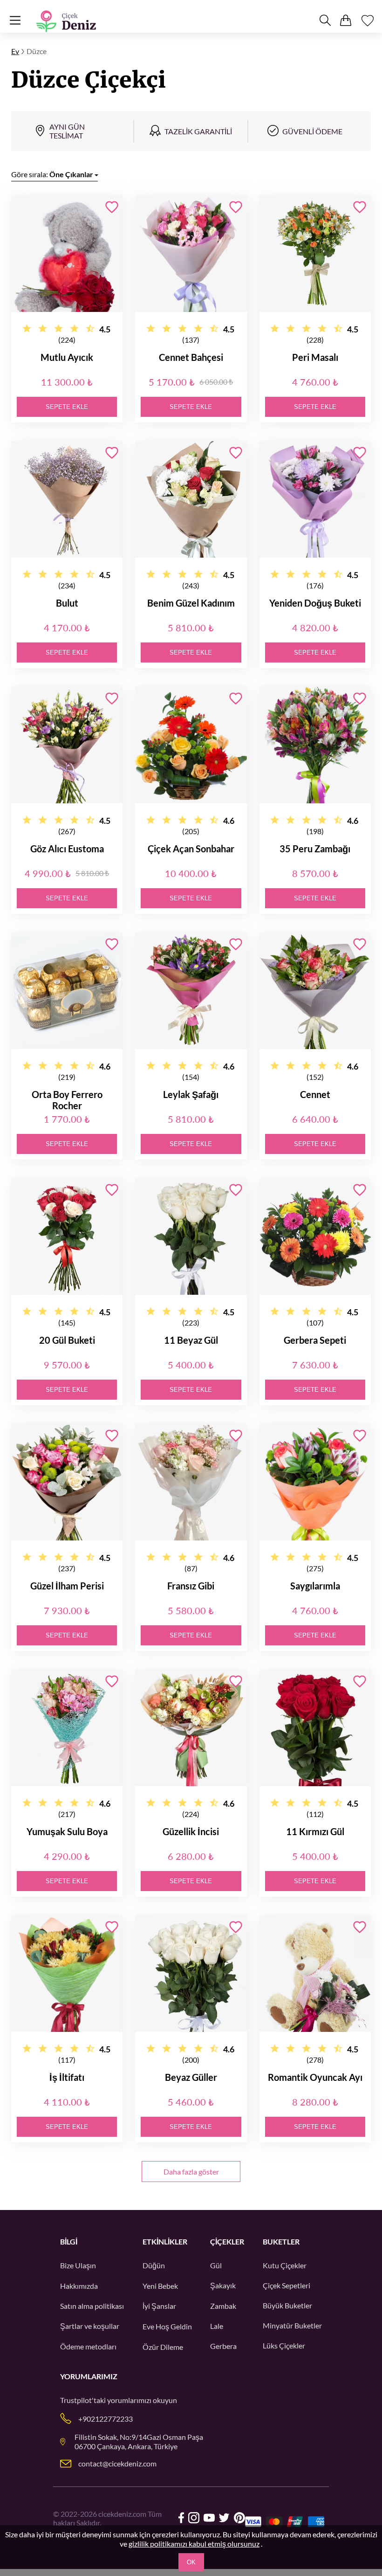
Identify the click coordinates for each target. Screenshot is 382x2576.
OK (191, 2562)
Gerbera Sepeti (315, 1340)
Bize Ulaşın (78, 2265)
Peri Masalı (315, 357)
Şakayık (223, 2285)
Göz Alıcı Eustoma (67, 849)
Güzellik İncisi (191, 1831)
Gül (216, 2265)
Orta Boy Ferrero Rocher (67, 1100)
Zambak (223, 2306)
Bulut (67, 603)
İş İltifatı (67, 2077)
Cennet (315, 1094)
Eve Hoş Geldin (167, 2326)
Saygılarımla (315, 1586)
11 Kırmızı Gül (315, 1831)
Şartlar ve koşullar (90, 2326)
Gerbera (223, 2346)
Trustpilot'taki (83, 2400)
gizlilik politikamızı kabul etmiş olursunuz (194, 2544)
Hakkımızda (79, 2286)
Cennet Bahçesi (191, 357)
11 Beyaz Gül (191, 1340)
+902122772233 (106, 2419)
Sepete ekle (67, 407)
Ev (15, 51)
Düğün (154, 2265)
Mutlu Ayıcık (67, 357)
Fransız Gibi (191, 1586)
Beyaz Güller (191, 2077)
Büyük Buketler (287, 2305)
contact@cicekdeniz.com (117, 2463)
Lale (217, 2326)
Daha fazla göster (191, 2172)
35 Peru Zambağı (315, 849)
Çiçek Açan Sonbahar (191, 849)
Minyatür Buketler (292, 2325)
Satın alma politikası (92, 2306)
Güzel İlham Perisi (67, 1586)
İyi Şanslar (159, 2306)
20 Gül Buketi (67, 1340)
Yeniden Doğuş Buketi (315, 603)
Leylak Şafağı (191, 1094)
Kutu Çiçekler (285, 2265)
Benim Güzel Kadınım (191, 603)
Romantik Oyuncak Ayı (315, 2077)
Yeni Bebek (160, 2286)
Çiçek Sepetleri (286, 2285)
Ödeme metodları (88, 2346)
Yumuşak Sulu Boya (67, 1831)
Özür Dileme (163, 2347)
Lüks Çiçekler (284, 2345)
